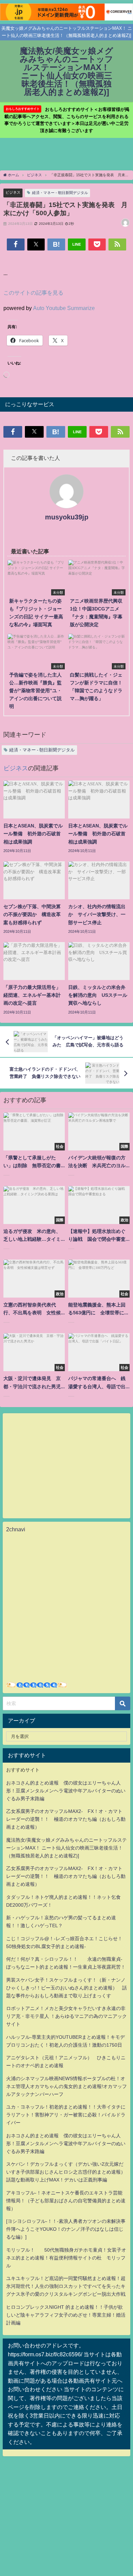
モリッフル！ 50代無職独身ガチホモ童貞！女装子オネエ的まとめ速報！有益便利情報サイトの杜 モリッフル (66, 2258)
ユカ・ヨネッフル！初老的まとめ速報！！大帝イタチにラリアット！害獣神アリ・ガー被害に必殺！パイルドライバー (66, 2115)
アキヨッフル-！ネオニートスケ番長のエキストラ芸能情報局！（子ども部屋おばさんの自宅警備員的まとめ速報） (66, 2201)
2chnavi (16, 1529)
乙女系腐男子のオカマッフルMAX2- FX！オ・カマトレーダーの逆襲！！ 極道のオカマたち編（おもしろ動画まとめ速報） (66, 1819)
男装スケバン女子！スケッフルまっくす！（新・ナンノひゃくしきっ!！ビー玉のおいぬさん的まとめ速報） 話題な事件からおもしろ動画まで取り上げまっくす (66, 1988)
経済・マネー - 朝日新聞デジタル (60, 193)
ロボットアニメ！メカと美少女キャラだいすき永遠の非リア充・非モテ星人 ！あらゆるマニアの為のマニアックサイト (66, 2016)
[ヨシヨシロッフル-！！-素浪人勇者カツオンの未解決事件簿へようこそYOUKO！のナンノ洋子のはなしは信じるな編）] (66, 2229)
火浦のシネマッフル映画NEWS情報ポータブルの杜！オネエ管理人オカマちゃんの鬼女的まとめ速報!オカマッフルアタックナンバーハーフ (66, 2086)
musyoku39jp (67, 517)
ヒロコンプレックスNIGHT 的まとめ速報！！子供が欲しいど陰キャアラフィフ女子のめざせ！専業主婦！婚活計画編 (66, 2315)
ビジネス (13, 192)
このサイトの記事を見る (33, 293)
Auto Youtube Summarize (64, 308)
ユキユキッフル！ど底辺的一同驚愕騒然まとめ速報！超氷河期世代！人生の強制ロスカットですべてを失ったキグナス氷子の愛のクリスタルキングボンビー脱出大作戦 (66, 2286)
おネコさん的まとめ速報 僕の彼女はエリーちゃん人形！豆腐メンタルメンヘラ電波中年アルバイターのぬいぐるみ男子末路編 (66, 1791)
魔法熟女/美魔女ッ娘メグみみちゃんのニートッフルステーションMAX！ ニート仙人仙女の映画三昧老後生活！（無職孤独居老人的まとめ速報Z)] (66, 1848)
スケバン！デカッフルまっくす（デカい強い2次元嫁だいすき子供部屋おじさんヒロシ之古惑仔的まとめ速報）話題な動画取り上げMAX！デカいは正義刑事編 (66, 2172)
